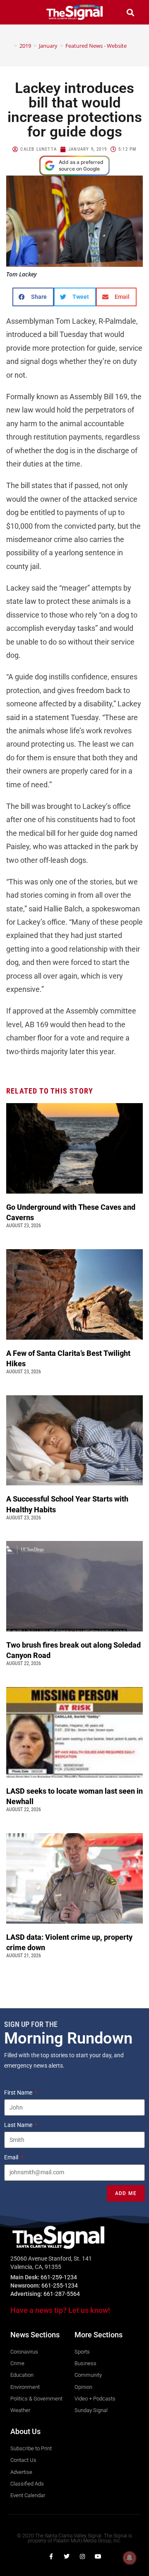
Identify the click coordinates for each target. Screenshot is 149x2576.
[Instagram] (82, 2556)
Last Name (19, 2125)
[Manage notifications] (130, 2558)
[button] (19, 12)
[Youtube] (98, 2556)
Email (12, 2157)
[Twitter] (67, 2556)
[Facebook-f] (51, 2556)
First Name (19, 2093)
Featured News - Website (96, 46)
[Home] (10, 46)
